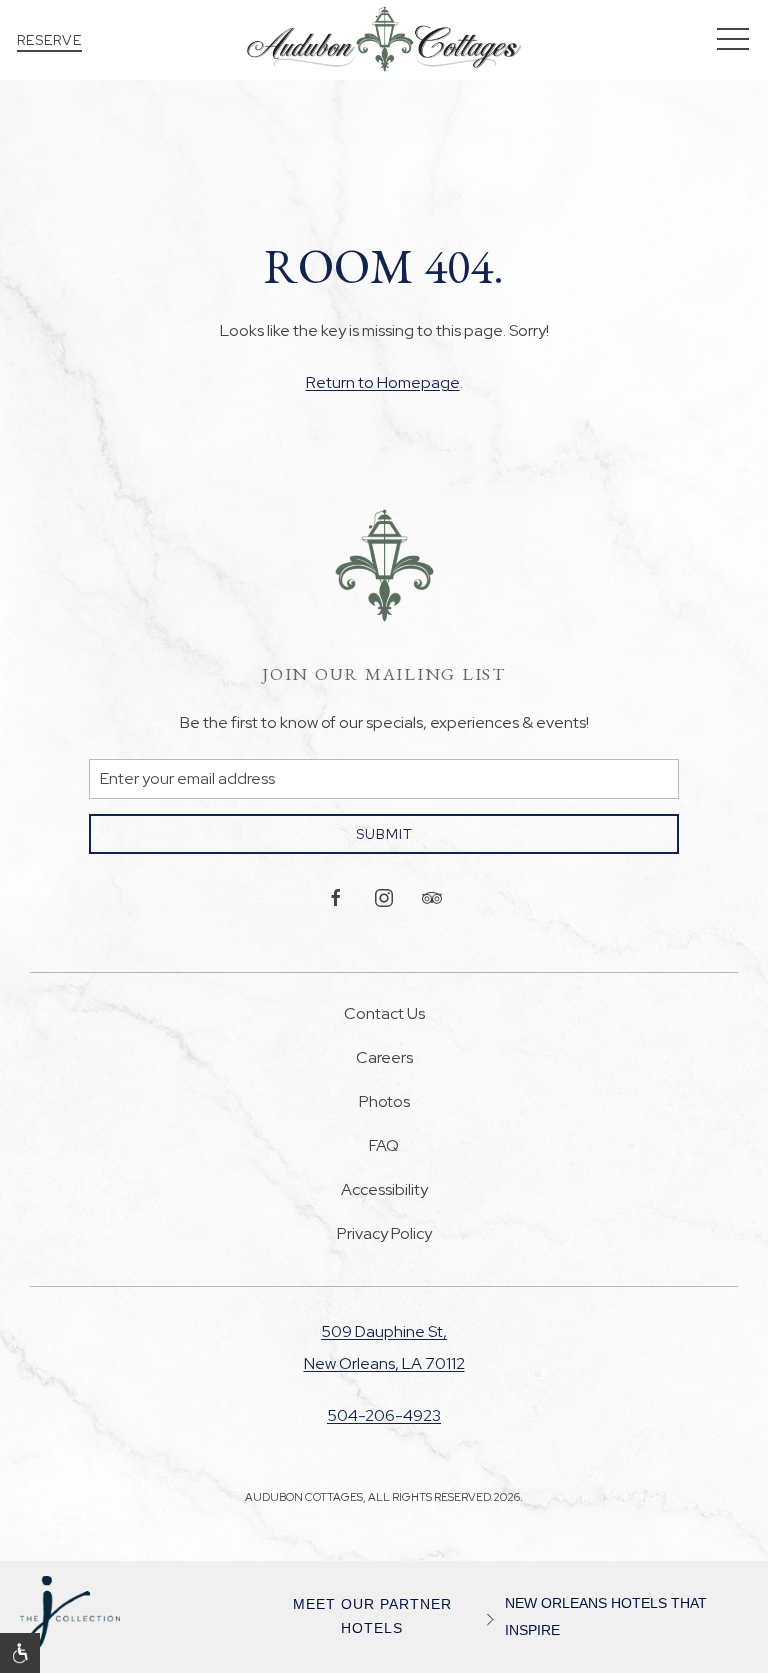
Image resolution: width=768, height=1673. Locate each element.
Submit (384, 834)
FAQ (384, 1145)
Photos (384, 1101)
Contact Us (384, 1013)
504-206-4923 (384, 1415)
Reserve (49, 40)
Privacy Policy (384, 1233)
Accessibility (384, 1189)
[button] (733, 40)
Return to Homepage (383, 382)
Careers (384, 1057)
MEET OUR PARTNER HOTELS (372, 1616)
